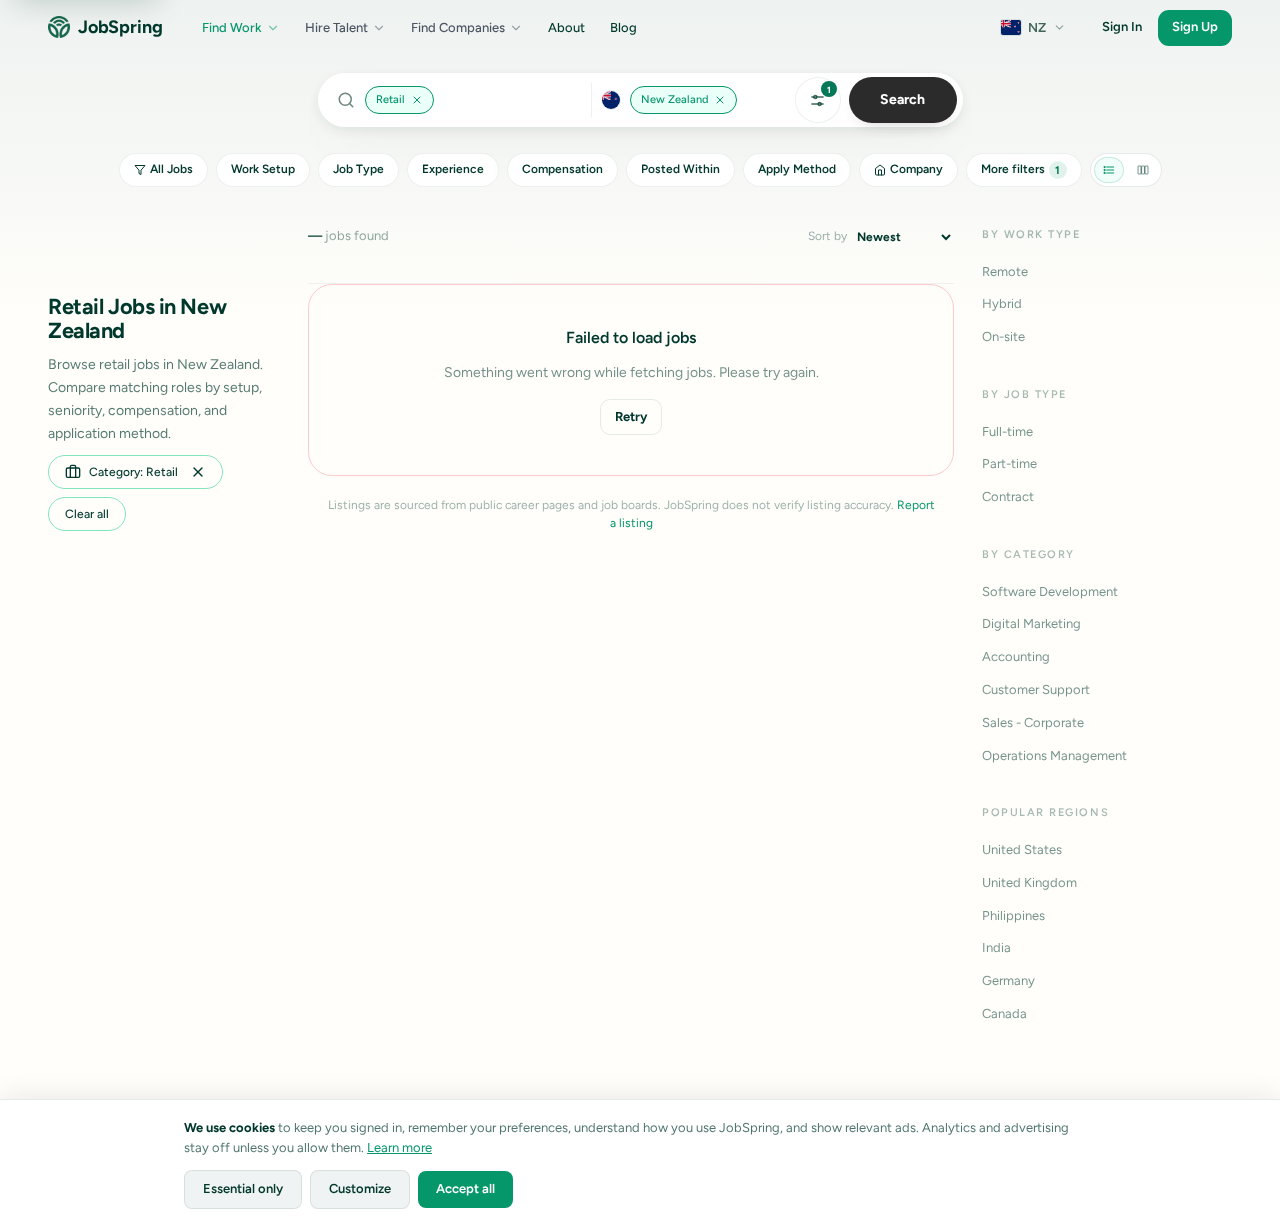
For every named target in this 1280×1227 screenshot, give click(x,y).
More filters (1021, 169)
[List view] (1109, 170)
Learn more (399, 1147)
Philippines (1013, 915)
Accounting (1016, 656)
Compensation (562, 169)
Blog (623, 27)
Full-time (1007, 431)
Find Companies (458, 27)
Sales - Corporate (1033, 722)
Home (1223, 1137)
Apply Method (797, 169)
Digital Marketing (1031, 623)
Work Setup (263, 169)
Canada (1004, 1013)
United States (1022, 849)
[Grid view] (1143, 170)
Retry (631, 416)
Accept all (465, 1188)
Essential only (243, 1188)
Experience (453, 169)
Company (916, 169)
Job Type (358, 169)
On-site (1003, 336)
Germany (1008, 980)
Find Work (232, 27)
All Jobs (171, 169)
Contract (1008, 496)
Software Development (1050, 591)
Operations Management (1054, 755)
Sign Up (1195, 26)
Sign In (1122, 26)
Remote (1005, 271)
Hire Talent (336, 27)
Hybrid (1002, 303)
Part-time (1009, 463)
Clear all (87, 514)
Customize (360, 1188)
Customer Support (1036, 689)
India (996, 947)
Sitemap (1164, 1137)
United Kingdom (1029, 882)
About (566, 27)
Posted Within (680, 169)
